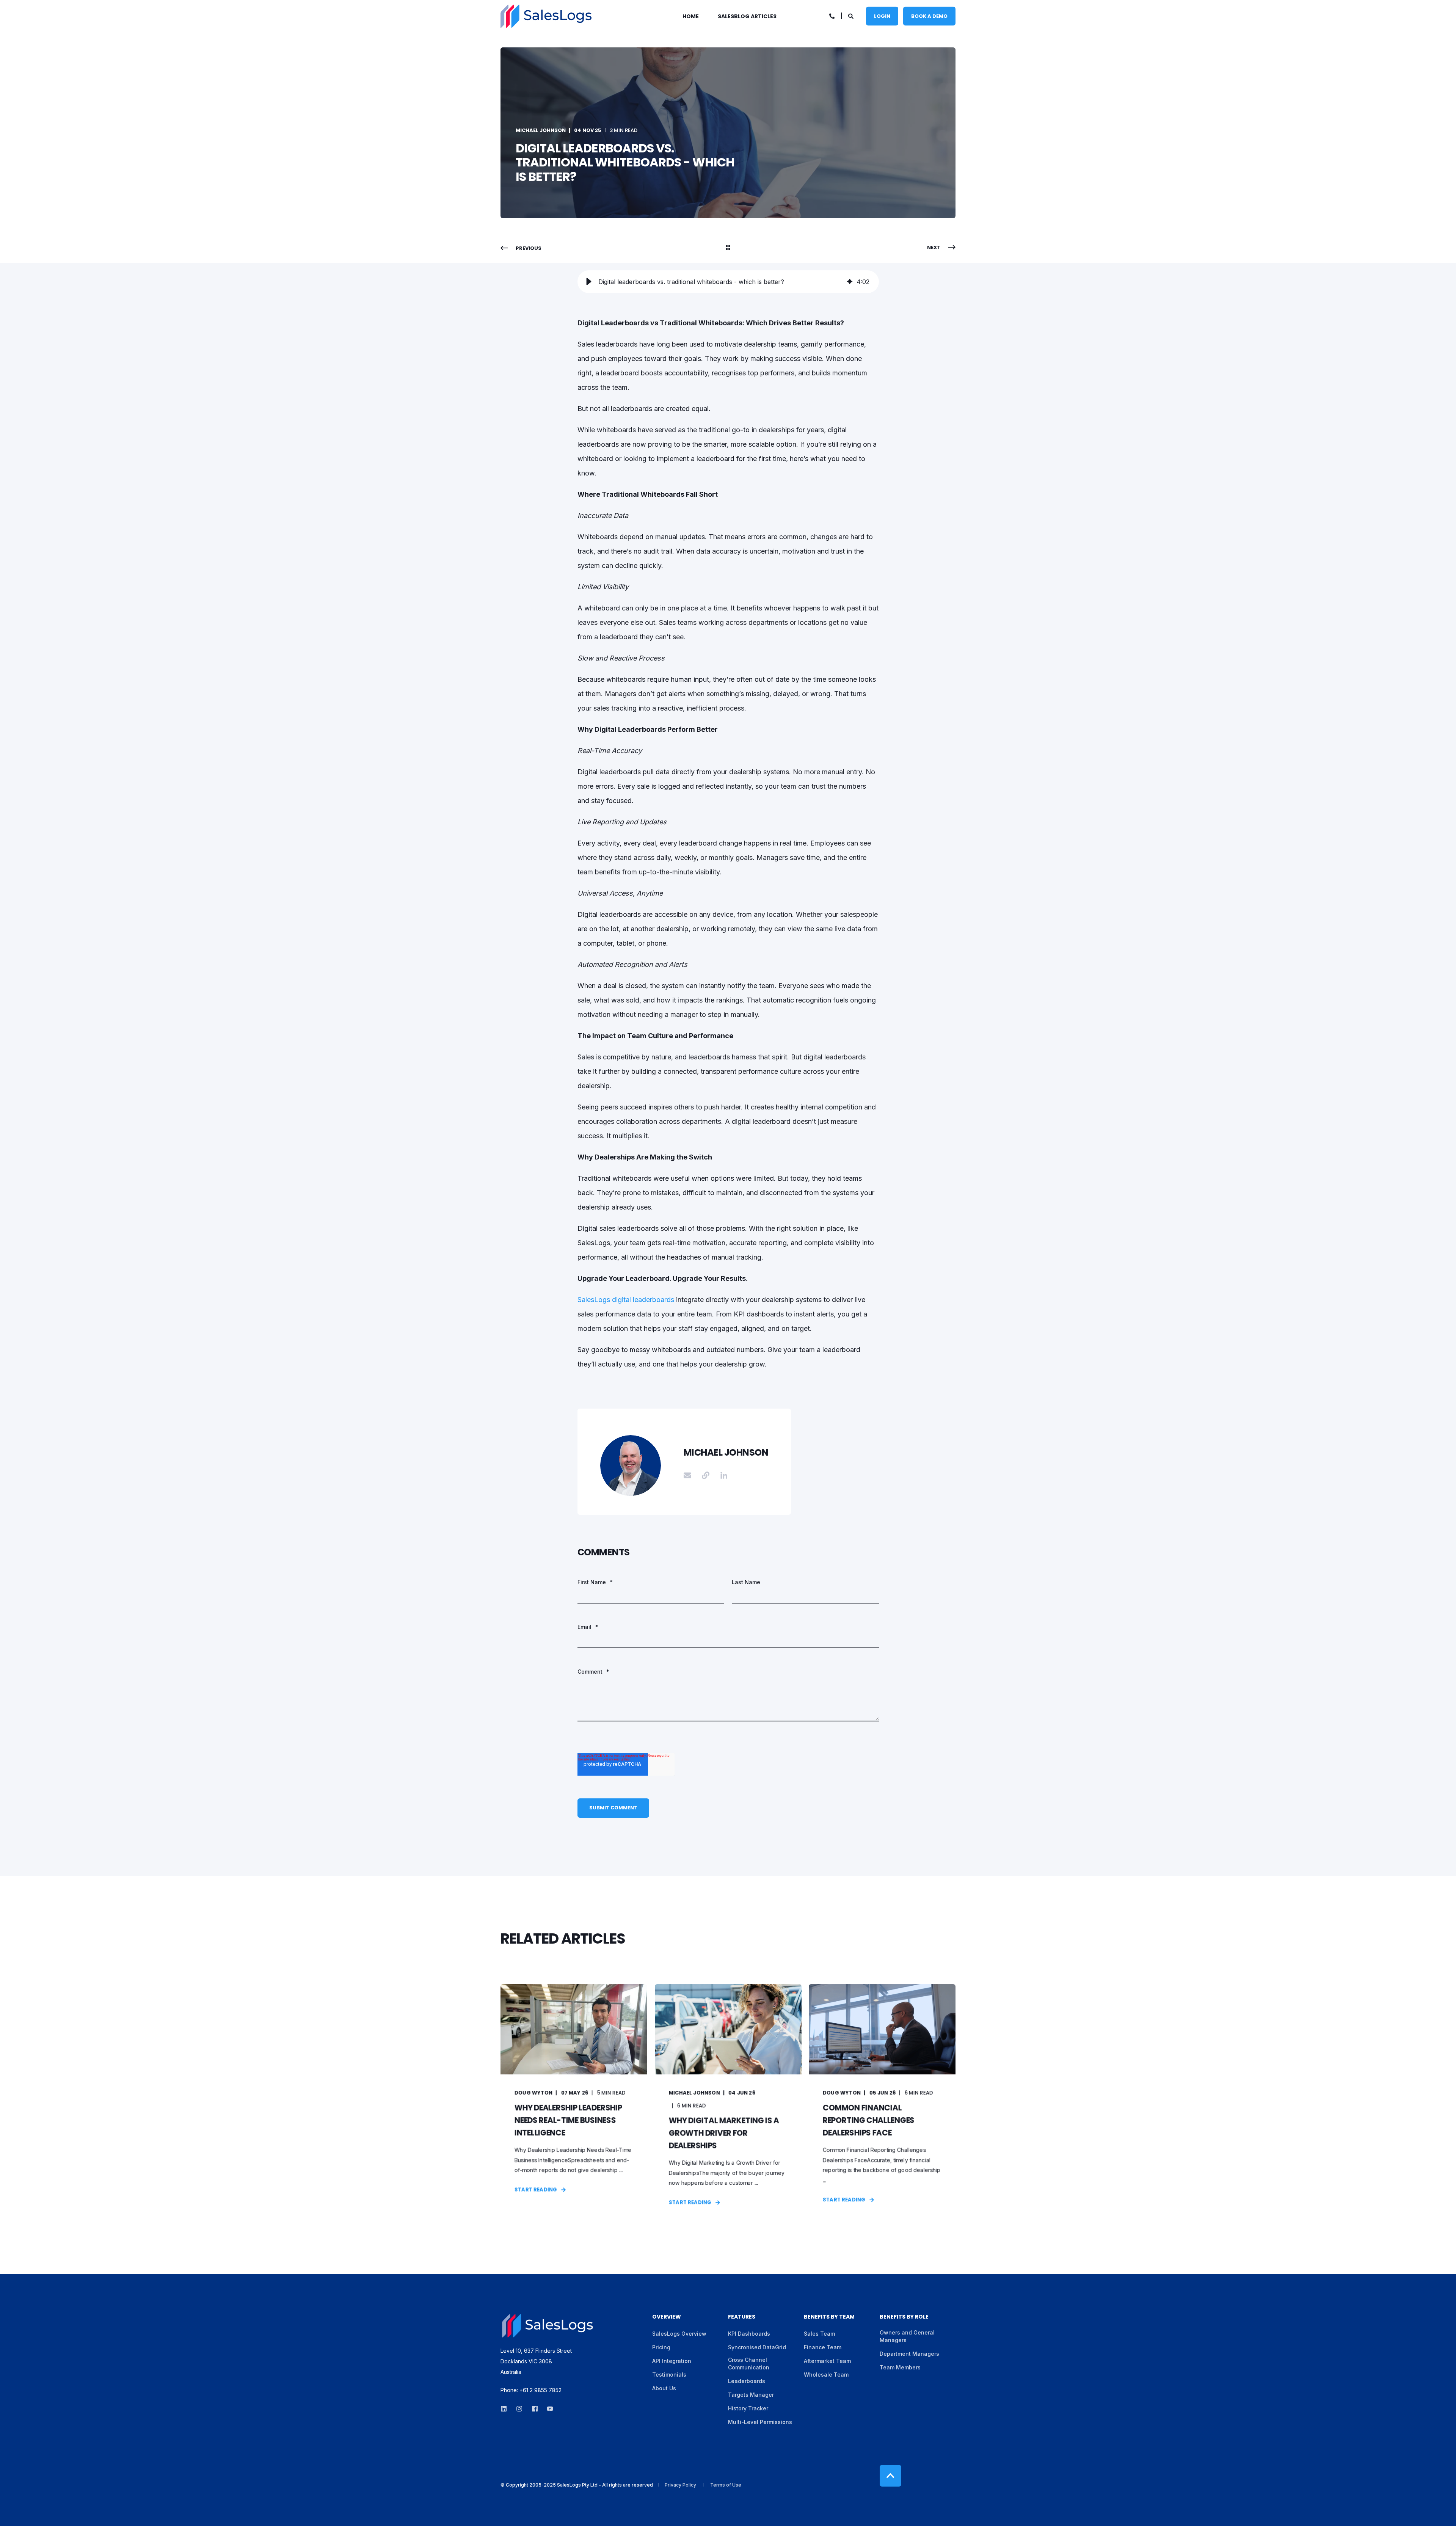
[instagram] (519, 2409)
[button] (589, 282)
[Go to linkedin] (721, 1475)
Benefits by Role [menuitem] (904, 2317)
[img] (850, 282)
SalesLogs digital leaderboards (627, 1300)
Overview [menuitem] (667, 2317)
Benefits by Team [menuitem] (829, 2317)
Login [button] (882, 16)
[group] (728, 282)
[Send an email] (690, 1475)
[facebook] (535, 2409)
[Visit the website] (706, 1475)
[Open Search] (851, 15)
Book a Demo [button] (929, 16)
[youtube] (548, 2409)
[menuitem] (695, 16)
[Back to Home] (546, 16)
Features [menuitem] (742, 2317)
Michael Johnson (541, 130)
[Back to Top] (890, 2476)
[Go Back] (728, 248)
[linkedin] (506, 2409)
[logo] (548, 2326)
